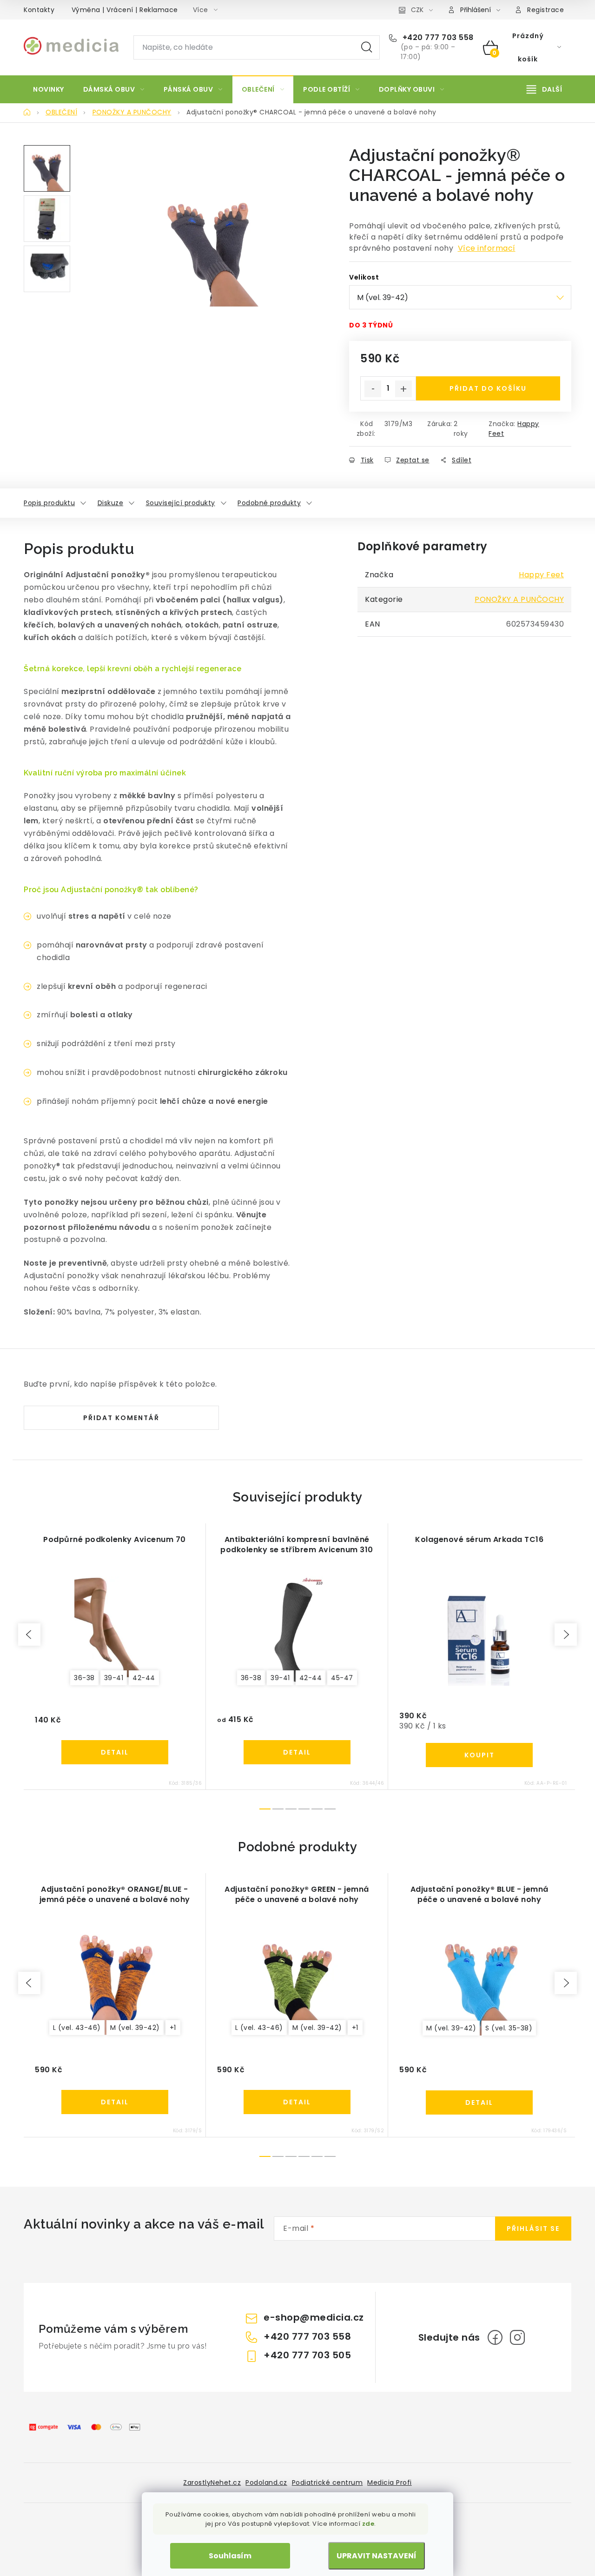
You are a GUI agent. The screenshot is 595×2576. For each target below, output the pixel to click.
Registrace (545, 10)
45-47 (342, 1678)
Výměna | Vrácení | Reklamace (125, 10)
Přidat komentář (121, 1418)
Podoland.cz (266, 2483)
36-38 (84, 1678)
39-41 (114, 1678)
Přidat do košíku (488, 388)
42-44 (144, 1678)
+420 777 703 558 (437, 38)
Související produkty (181, 503)
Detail (115, 1752)
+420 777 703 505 (307, 2355)
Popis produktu (49, 503)
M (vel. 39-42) (135, 2028)
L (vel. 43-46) (77, 2028)
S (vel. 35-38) (509, 2028)
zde (368, 2524)
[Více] (544, 89)
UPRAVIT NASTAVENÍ (377, 2556)
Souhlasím (230, 2556)
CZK (417, 10)
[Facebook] (495, 2337)
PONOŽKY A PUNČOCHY (519, 599)
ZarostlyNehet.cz (212, 2483)
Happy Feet (541, 575)
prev (29, 1635)
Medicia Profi (390, 2483)
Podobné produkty (269, 503)
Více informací (487, 248)
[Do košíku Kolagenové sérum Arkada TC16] (479, 1755)
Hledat (367, 47)
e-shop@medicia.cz (314, 2317)
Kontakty (39, 10)
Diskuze (111, 503)
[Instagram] (517, 2337)
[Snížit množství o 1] (373, 389)
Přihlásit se (533, 2229)
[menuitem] (49, 89)
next (566, 1635)
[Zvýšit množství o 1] (403, 389)
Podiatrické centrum (327, 2483)
